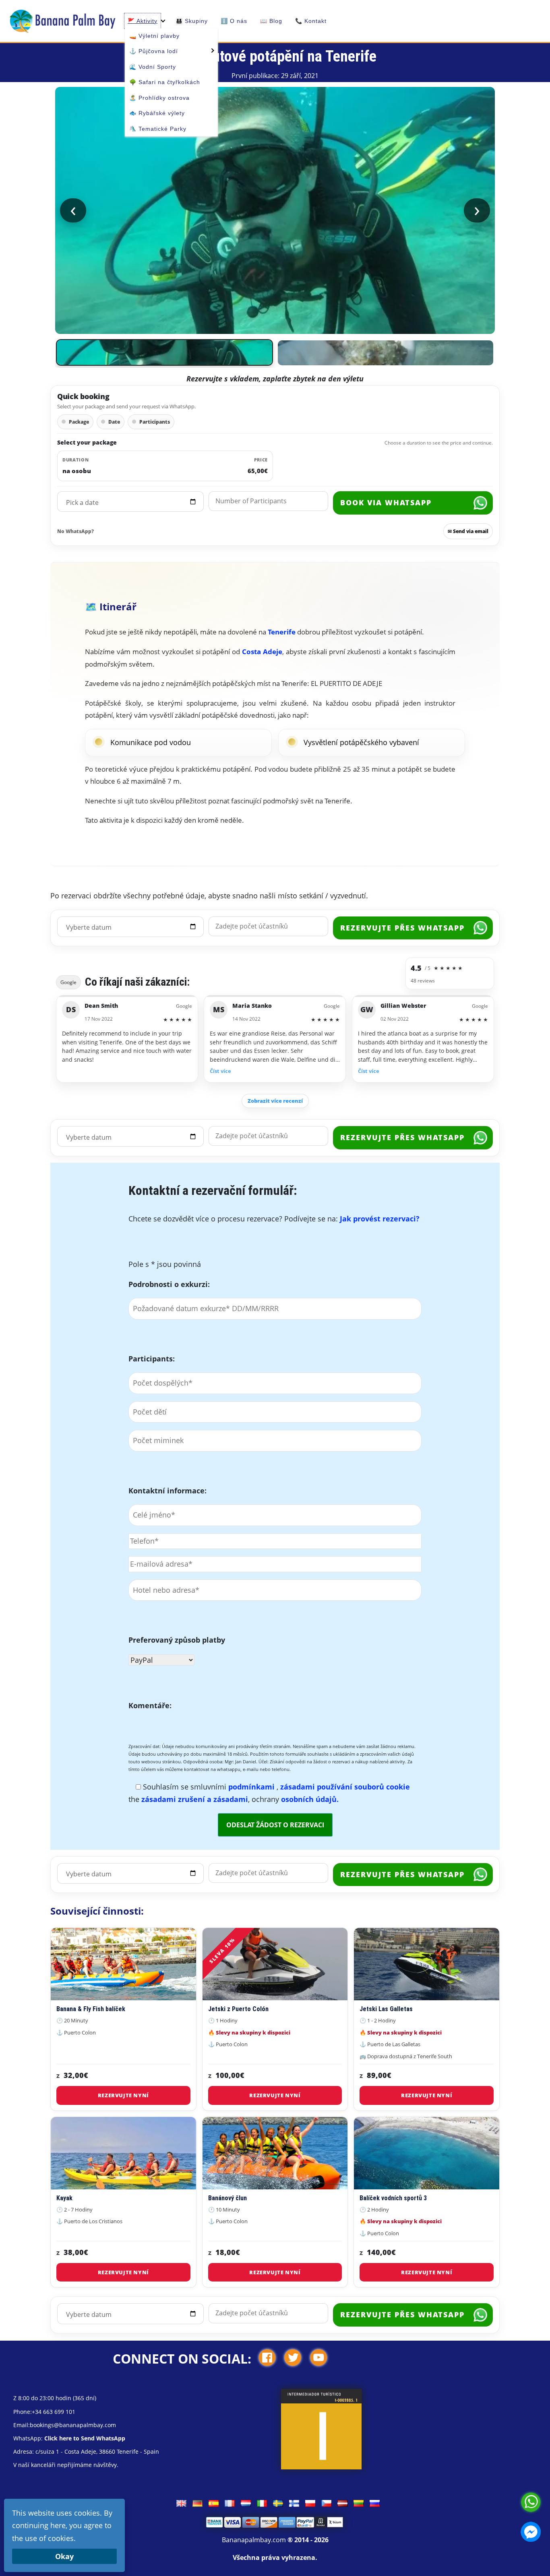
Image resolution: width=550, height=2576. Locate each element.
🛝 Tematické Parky (158, 129)
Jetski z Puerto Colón (238, 2009)
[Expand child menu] (212, 50)
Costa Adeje (262, 652)
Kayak (64, 2198)
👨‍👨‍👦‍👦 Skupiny (192, 21)
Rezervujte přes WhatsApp (402, 928)
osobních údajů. (310, 1799)
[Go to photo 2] (386, 353)
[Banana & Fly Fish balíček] (123, 1964)
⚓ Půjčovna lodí (154, 51)
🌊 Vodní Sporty (153, 67)
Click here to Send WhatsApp (85, 2438)
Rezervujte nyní (123, 2095)
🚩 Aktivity (143, 21)
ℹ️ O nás (234, 21)
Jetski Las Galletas (386, 2009)
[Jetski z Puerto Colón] (275, 1964)
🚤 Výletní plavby (154, 36)
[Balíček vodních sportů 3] (427, 2153)
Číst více (220, 1071)
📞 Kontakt (311, 21)
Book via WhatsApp (386, 502)
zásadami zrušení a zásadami (195, 1799)
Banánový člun (227, 2198)
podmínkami (252, 1787)
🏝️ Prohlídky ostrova (159, 98)
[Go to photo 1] (164, 352)
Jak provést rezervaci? (380, 1219)
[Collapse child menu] (163, 21)
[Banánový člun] (275, 2153)
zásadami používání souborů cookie (345, 1787)
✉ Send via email (468, 531)
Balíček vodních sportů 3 (393, 2198)
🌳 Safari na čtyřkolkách (165, 82)
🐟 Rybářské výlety (157, 113)
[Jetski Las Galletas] (427, 1964)
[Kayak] (123, 2153)
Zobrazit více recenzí (275, 1101)
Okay (64, 2556)
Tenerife (282, 632)
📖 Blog (271, 21)
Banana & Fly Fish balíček (91, 2009)
